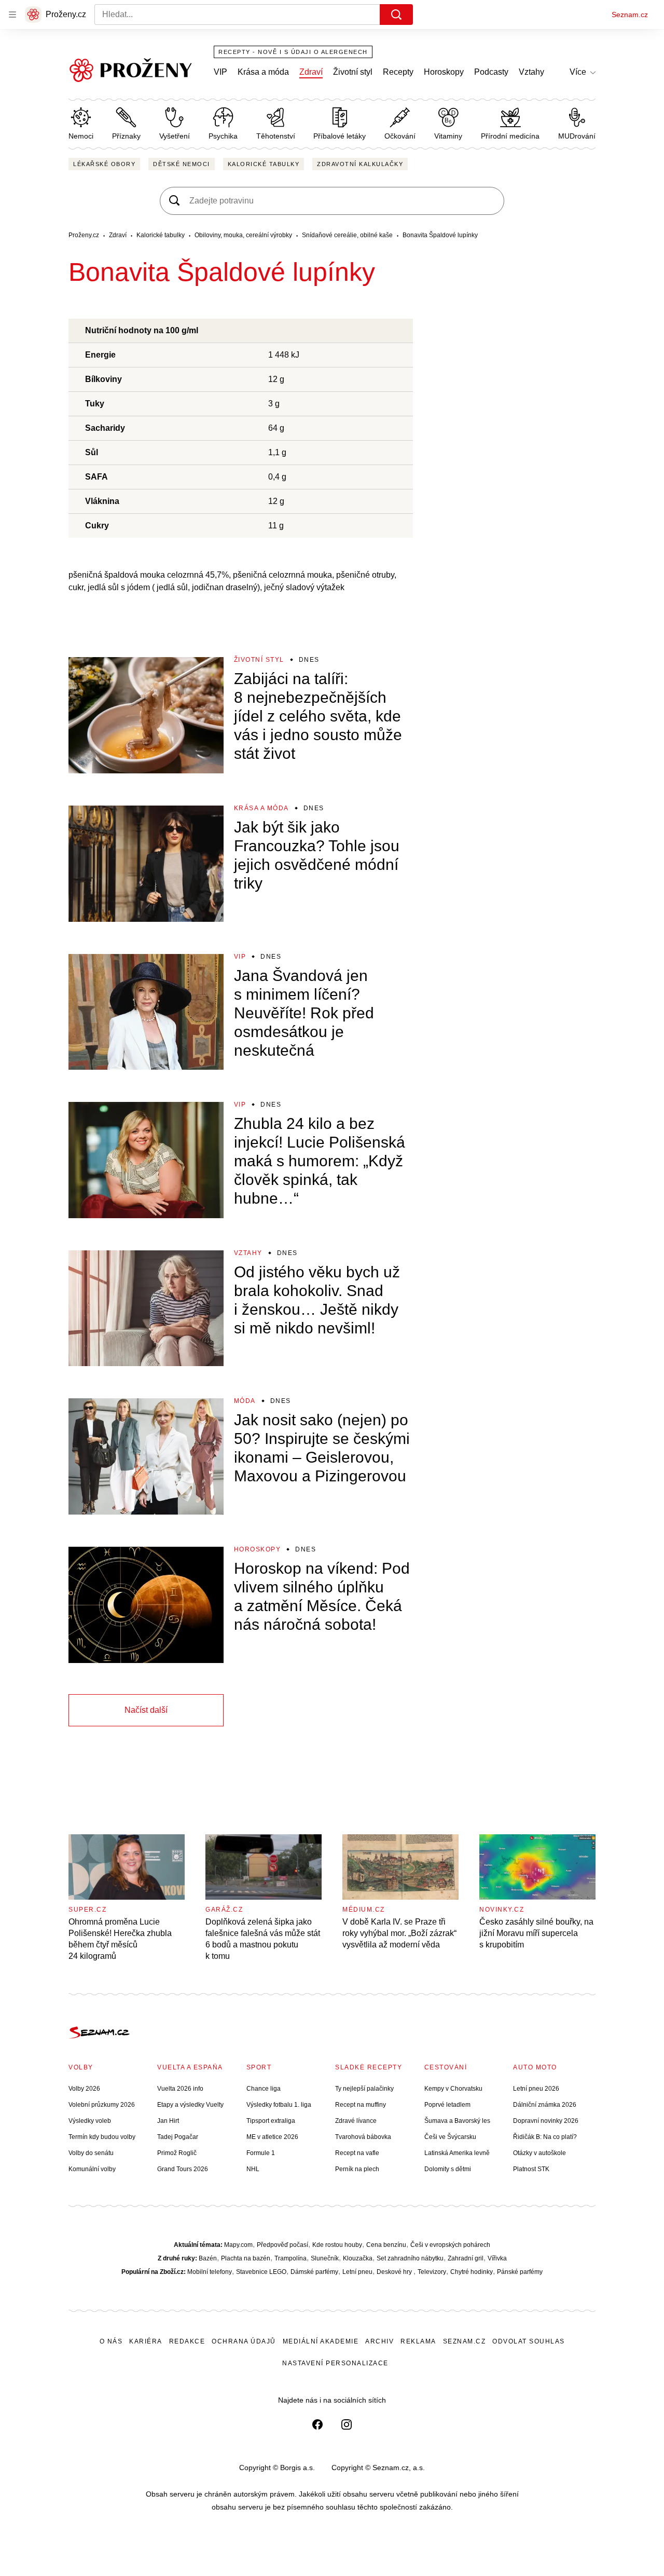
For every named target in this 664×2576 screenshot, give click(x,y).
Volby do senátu (91, 2153)
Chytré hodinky (472, 2272)
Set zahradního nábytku (410, 2258)
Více (578, 72)
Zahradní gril (466, 2258)
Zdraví (311, 72)
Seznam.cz (630, 15)
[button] (146, 715)
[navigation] (12, 15)
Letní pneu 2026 (536, 2089)
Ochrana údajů (244, 2341)
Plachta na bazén (246, 2258)
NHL (253, 2169)
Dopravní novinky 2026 (546, 2121)
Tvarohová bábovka (363, 2137)
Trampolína (290, 2258)
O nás (111, 2341)
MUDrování (577, 136)
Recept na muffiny (361, 2105)
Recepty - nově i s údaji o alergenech (293, 52)
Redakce (187, 2341)
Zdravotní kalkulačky (360, 164)
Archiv (379, 2341)
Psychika (223, 136)
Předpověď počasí (282, 2245)
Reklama (418, 2341)
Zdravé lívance (356, 2121)
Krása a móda (263, 72)
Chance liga (264, 2089)
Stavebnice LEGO (261, 2272)
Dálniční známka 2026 (545, 2105)
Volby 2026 (84, 2089)
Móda (245, 1401)
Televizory (432, 2272)
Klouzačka (358, 2258)
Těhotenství (276, 136)
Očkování (400, 136)
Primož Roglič (177, 2153)
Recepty (398, 72)
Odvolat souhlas (529, 2341)
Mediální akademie (321, 2341)
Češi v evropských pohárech (450, 2245)
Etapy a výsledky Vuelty (190, 2105)
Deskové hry (395, 2272)
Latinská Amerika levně (457, 2153)
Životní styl (353, 72)
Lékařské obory (104, 164)
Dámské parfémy (314, 2272)
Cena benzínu (386, 2245)
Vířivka (497, 2258)
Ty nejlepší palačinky (364, 2089)
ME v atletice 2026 (272, 2137)
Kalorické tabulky (264, 164)
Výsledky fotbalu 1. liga (279, 2105)
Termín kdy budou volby (102, 2137)
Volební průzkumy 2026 (102, 2105)
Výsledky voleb (90, 2121)
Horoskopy (444, 72)
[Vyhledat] (396, 15)
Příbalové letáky (340, 136)
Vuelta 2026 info (180, 2089)
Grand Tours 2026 (183, 2169)
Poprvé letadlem (447, 2105)
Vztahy (531, 72)
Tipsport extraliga (271, 2121)
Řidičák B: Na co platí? (545, 2137)
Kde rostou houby (337, 2245)
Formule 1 (261, 2153)
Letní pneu (357, 2272)
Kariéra (146, 2341)
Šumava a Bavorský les (457, 2121)
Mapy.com (238, 2245)
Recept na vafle (357, 2153)
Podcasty (491, 72)
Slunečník (325, 2258)
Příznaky (126, 136)
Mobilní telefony (210, 2272)
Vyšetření (175, 136)
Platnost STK (531, 2169)
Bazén (208, 2258)
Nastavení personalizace (335, 2363)
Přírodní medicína (510, 136)
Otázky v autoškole (539, 2153)
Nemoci (81, 136)
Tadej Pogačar (178, 2137)
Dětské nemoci (182, 164)
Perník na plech (357, 2169)
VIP (220, 72)
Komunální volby (92, 2169)
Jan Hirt (168, 2121)
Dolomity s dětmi (448, 2169)
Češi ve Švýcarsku (450, 2137)
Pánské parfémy (520, 2272)
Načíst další (146, 1710)
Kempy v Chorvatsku (453, 2089)
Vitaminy (448, 136)
